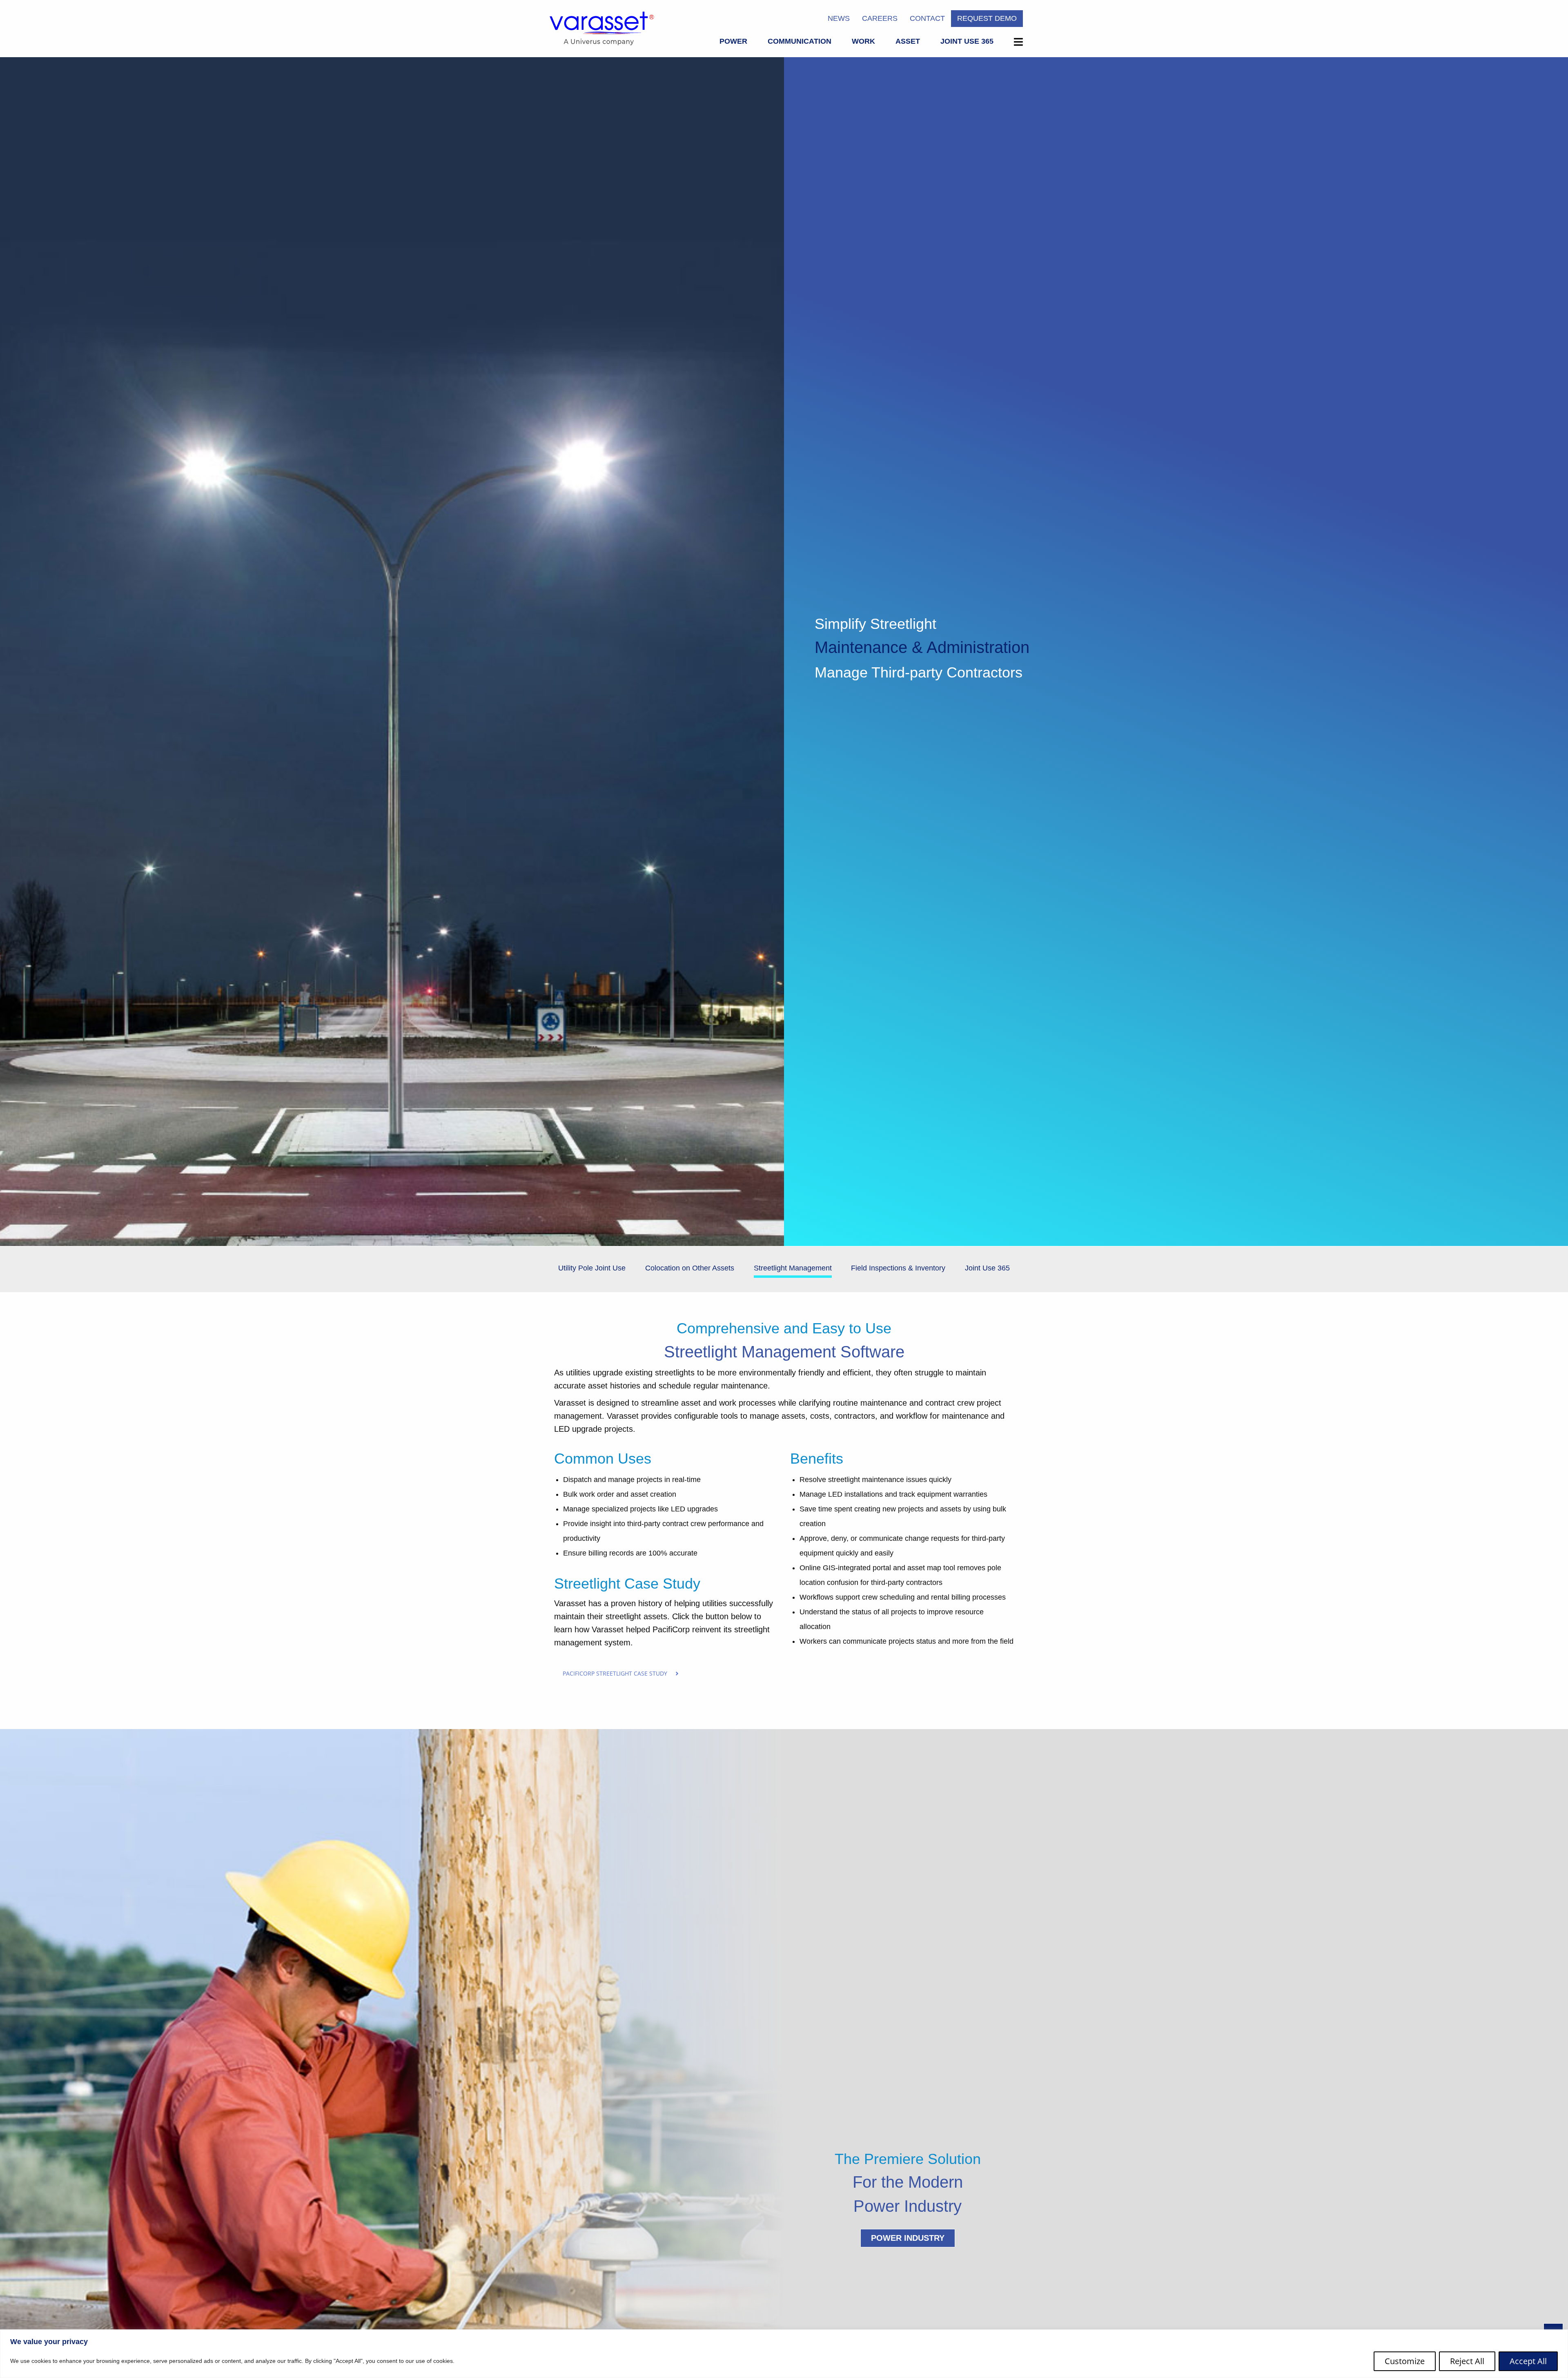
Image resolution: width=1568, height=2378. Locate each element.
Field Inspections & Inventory (898, 1268)
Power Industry (908, 2238)
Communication (800, 41)
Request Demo (987, 18)
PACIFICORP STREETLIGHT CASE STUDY (615, 1673)
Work (863, 41)
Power (733, 41)
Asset (908, 41)
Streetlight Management (793, 1268)
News (839, 18)
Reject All (1467, 2361)
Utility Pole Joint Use (592, 1268)
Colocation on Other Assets (690, 1268)
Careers (880, 18)
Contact (927, 18)
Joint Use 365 (967, 41)
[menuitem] (733, 43)
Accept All (1528, 2361)
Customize (1405, 2361)
